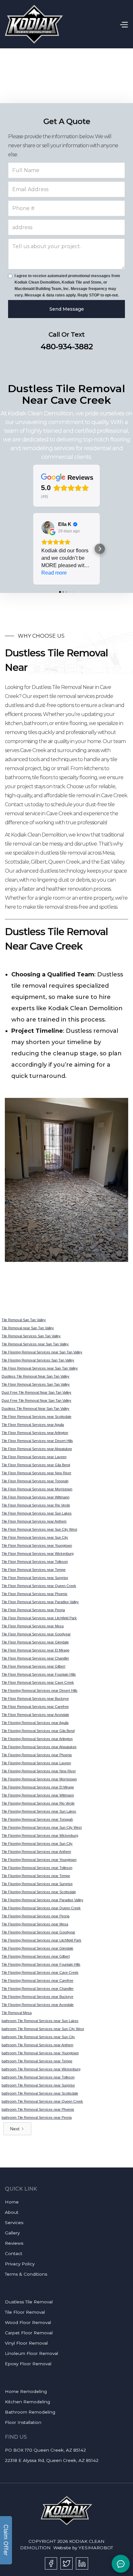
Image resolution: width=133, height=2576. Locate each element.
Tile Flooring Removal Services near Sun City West (42, 1827)
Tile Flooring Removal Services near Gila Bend (38, 1731)
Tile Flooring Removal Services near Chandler (38, 1989)
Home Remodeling (26, 2391)
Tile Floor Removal (25, 2312)
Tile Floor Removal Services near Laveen (34, 1457)
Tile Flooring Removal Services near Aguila (35, 1723)
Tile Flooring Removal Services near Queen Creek (41, 1908)
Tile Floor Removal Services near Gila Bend (36, 1465)
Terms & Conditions (26, 2274)
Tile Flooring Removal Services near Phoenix (37, 1755)
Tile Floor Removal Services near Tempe (34, 1570)
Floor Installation (23, 2422)
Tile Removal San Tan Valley (24, 1320)
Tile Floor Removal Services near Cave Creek (38, 1682)
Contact (14, 2253)
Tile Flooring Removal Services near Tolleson (37, 1868)
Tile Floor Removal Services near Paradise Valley (40, 1602)
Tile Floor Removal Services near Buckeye (35, 1699)
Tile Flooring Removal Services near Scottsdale (39, 1892)
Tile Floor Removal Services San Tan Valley (36, 1384)
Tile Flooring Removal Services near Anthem (36, 1852)
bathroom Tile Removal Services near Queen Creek (42, 2101)
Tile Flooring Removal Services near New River (39, 1771)
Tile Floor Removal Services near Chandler (35, 1658)
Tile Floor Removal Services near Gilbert (33, 1666)
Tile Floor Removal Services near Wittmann (36, 1497)
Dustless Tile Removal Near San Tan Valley (36, 1376)
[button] (124, 24)
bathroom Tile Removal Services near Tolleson (38, 2077)
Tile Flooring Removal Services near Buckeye (37, 1997)
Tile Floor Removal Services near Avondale (35, 1715)
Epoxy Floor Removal (28, 2364)
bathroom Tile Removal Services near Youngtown (40, 2053)
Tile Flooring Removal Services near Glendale (37, 1948)
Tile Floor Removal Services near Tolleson (35, 1562)
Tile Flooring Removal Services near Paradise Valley (42, 1900)
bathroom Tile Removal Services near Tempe (37, 2061)
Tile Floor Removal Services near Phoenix (35, 1594)
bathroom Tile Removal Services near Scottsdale (40, 2093)
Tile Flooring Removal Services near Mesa (35, 1924)
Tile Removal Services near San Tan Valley (35, 1344)
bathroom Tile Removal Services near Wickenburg (41, 2069)
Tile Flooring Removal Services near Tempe (36, 1876)
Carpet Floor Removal (29, 2333)
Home (12, 2202)
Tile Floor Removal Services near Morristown (37, 1489)
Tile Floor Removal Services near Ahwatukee (37, 1449)
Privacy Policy (20, 2264)
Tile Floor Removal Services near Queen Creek (39, 1586)
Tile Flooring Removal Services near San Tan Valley (42, 1352)
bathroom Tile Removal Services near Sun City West (43, 2029)
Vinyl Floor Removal (26, 2343)
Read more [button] (54, 573)
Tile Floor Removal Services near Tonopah (35, 1481)
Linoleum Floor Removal (31, 2353)
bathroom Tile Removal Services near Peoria (37, 2117)
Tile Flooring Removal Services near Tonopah (37, 1819)
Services (14, 2223)
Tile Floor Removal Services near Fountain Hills (39, 1674)
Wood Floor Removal (28, 2322)
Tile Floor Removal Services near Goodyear (36, 1634)
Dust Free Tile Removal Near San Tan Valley (36, 1392)
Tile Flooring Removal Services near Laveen (36, 1763)
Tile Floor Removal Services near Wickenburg (38, 1554)
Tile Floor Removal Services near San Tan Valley (40, 1368)
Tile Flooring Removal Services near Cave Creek (40, 1972)
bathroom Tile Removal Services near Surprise (38, 2085)
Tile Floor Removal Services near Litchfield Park (39, 1618)
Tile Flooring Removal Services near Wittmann (38, 1795)
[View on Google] (48, 528)
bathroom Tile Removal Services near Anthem (37, 2045)
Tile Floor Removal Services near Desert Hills (37, 1441)
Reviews (14, 2243)
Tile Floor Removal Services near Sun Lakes (37, 1513)
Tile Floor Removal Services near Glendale (35, 1642)
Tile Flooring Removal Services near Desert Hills (40, 1690)
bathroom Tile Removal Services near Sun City (38, 2037)
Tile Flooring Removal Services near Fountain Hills (41, 1964)
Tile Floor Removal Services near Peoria (33, 1610)
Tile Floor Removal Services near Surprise (35, 1578)
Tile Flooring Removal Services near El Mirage (38, 1787)
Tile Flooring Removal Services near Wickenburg (40, 1835)
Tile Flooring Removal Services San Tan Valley (38, 1360)
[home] (34, 24)
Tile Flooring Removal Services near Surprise (37, 1884)
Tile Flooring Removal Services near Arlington (37, 1739)
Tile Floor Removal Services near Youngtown (37, 1545)
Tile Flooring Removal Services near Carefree (37, 1980)
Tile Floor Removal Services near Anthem (34, 1521)
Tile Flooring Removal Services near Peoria (36, 1916)
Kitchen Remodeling (27, 2402)
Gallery (12, 2233)
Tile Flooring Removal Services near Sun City (37, 1844)
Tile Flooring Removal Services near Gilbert (36, 1956)
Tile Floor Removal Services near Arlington (35, 1433)
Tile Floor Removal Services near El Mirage (36, 1650)
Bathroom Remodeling (30, 2412)
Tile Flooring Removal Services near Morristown (39, 1779)
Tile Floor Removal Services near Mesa (33, 1626)
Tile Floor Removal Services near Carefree (35, 1707)
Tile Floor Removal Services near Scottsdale (36, 1417)
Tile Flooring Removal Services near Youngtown (39, 1860)
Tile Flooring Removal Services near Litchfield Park (41, 1940)
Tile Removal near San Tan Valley (28, 1328)
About (12, 2212)
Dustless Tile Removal (29, 2302)
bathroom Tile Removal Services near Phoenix (38, 2109)
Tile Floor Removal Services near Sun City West (39, 1529)
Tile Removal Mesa (17, 2013)
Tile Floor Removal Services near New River (36, 1473)
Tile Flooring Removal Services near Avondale (38, 2005)
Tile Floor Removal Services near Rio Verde (36, 1505)
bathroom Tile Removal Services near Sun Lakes (40, 2021)
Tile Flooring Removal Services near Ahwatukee (39, 1747)
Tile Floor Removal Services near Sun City (35, 1537)
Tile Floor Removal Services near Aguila (33, 1425)
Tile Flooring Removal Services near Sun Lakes (39, 1811)
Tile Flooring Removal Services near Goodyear (38, 1932)
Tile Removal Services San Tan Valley (31, 1336)
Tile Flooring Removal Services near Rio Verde (38, 1803)
